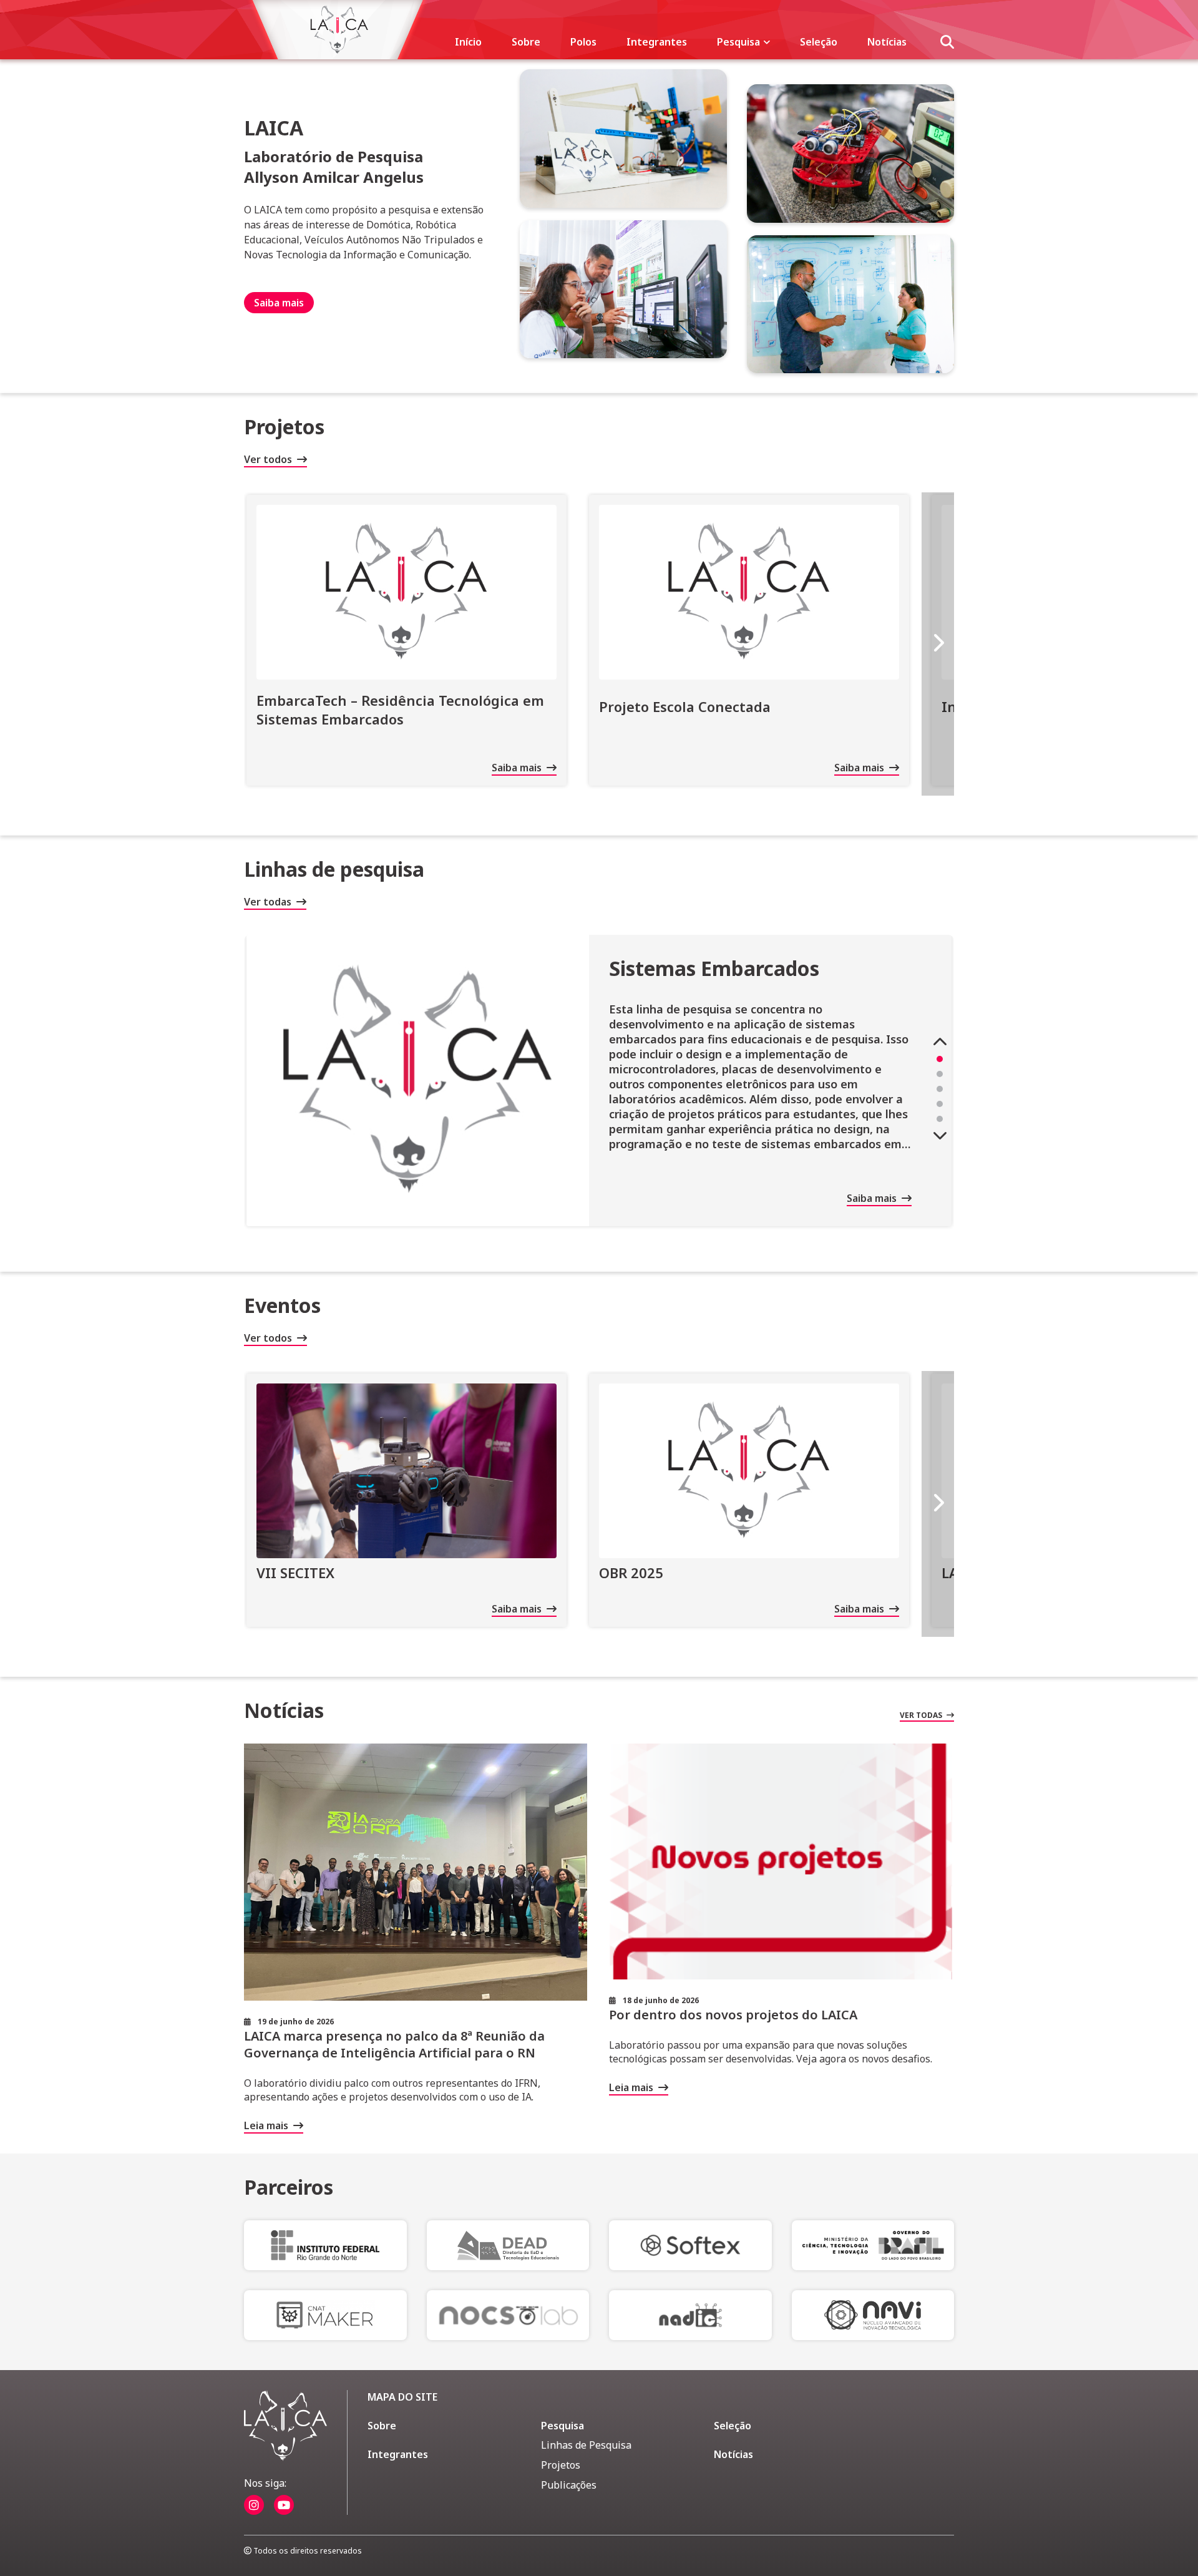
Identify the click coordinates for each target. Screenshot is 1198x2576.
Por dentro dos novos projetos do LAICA (733, 2015)
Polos (583, 42)
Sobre (526, 42)
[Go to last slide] (940, 1042)
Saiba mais (279, 303)
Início (468, 42)
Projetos (561, 2465)
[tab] (940, 1059)
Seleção (819, 42)
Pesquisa (740, 42)
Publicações (569, 2485)
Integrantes (657, 42)
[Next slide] (938, 644)
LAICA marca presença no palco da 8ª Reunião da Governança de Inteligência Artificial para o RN (394, 2044)
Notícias (887, 42)
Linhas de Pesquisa (586, 2445)
